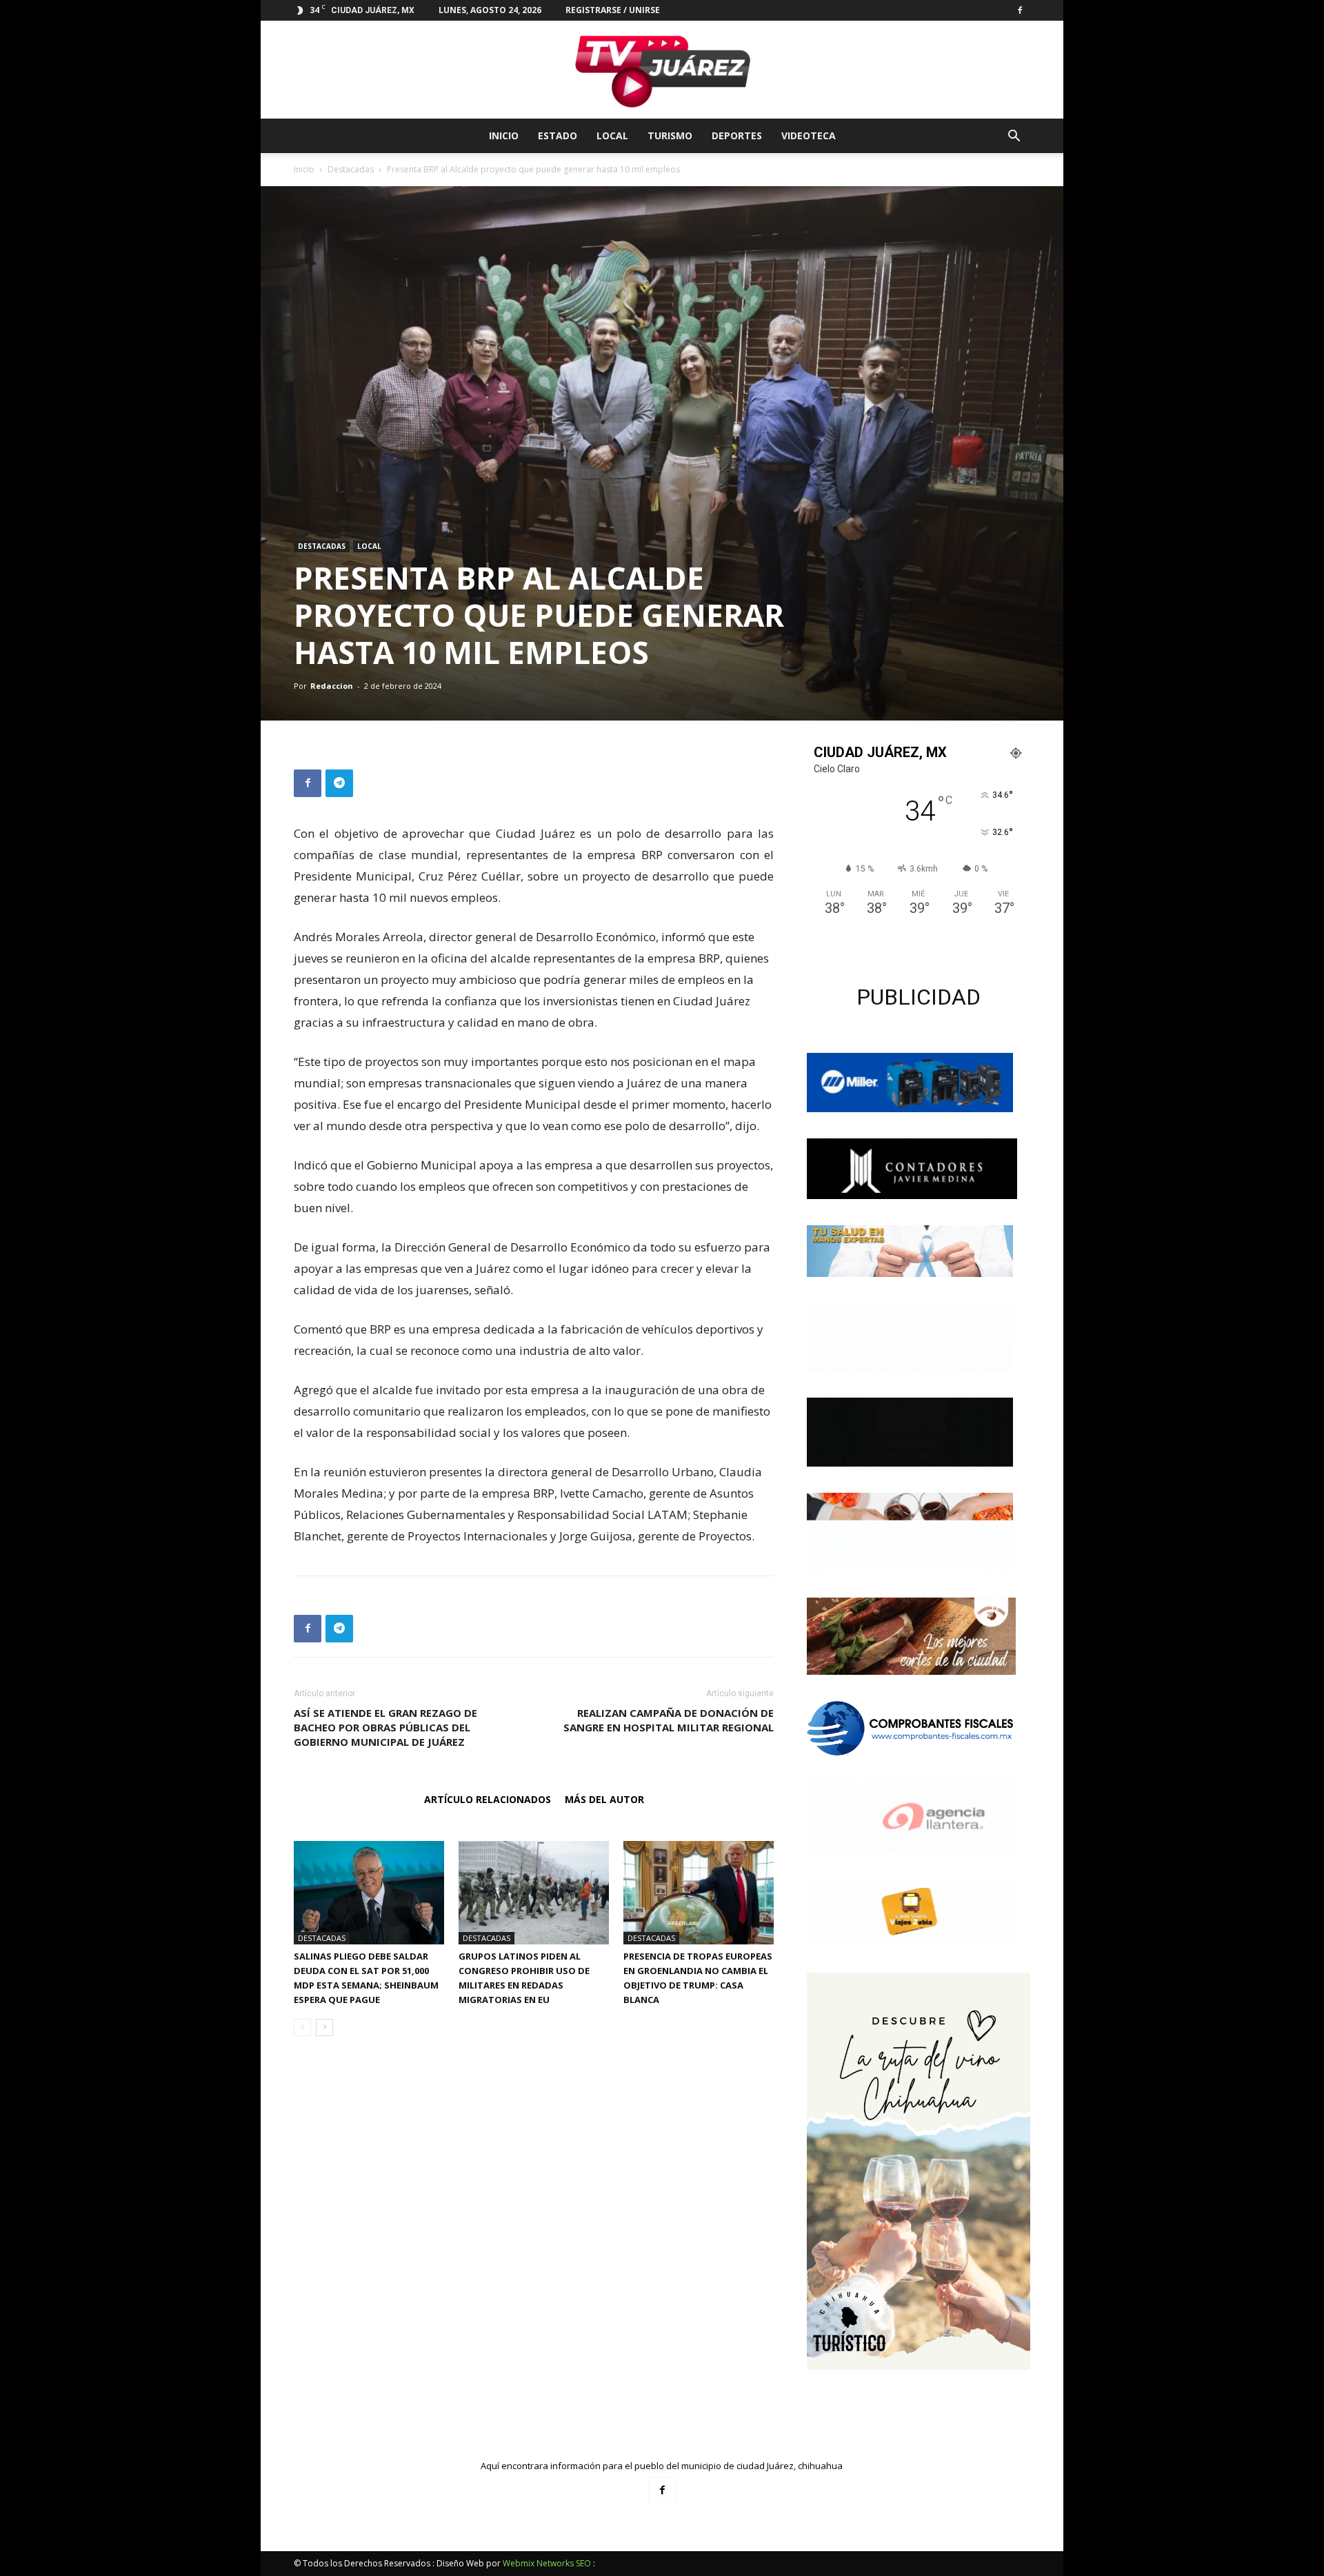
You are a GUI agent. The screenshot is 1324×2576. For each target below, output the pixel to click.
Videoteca (809, 135)
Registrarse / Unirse (613, 10)
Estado (558, 135)
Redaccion (332, 686)
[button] (1014, 138)
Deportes (737, 135)
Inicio (504, 135)
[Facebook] (1020, 10)
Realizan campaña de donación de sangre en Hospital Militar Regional (669, 1720)
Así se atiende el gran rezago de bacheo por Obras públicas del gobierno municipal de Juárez (385, 1727)
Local (612, 135)
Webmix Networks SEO (547, 2563)
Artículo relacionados (488, 1799)
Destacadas (351, 169)
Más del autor (604, 1799)
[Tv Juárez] (662, 70)
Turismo (670, 135)
